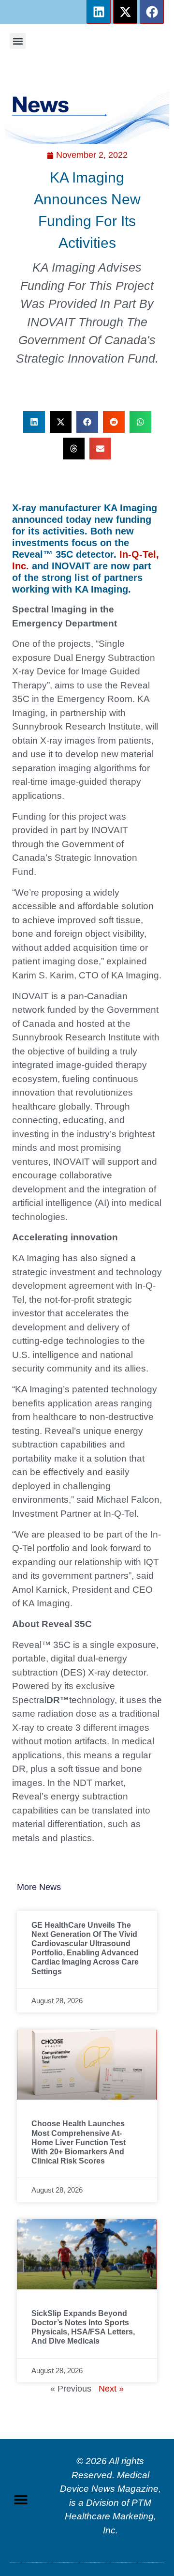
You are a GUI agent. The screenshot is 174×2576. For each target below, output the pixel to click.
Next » (111, 2389)
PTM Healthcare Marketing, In (110, 2516)
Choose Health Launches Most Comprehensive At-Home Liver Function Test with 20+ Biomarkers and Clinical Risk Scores (79, 2142)
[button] (18, 41)
